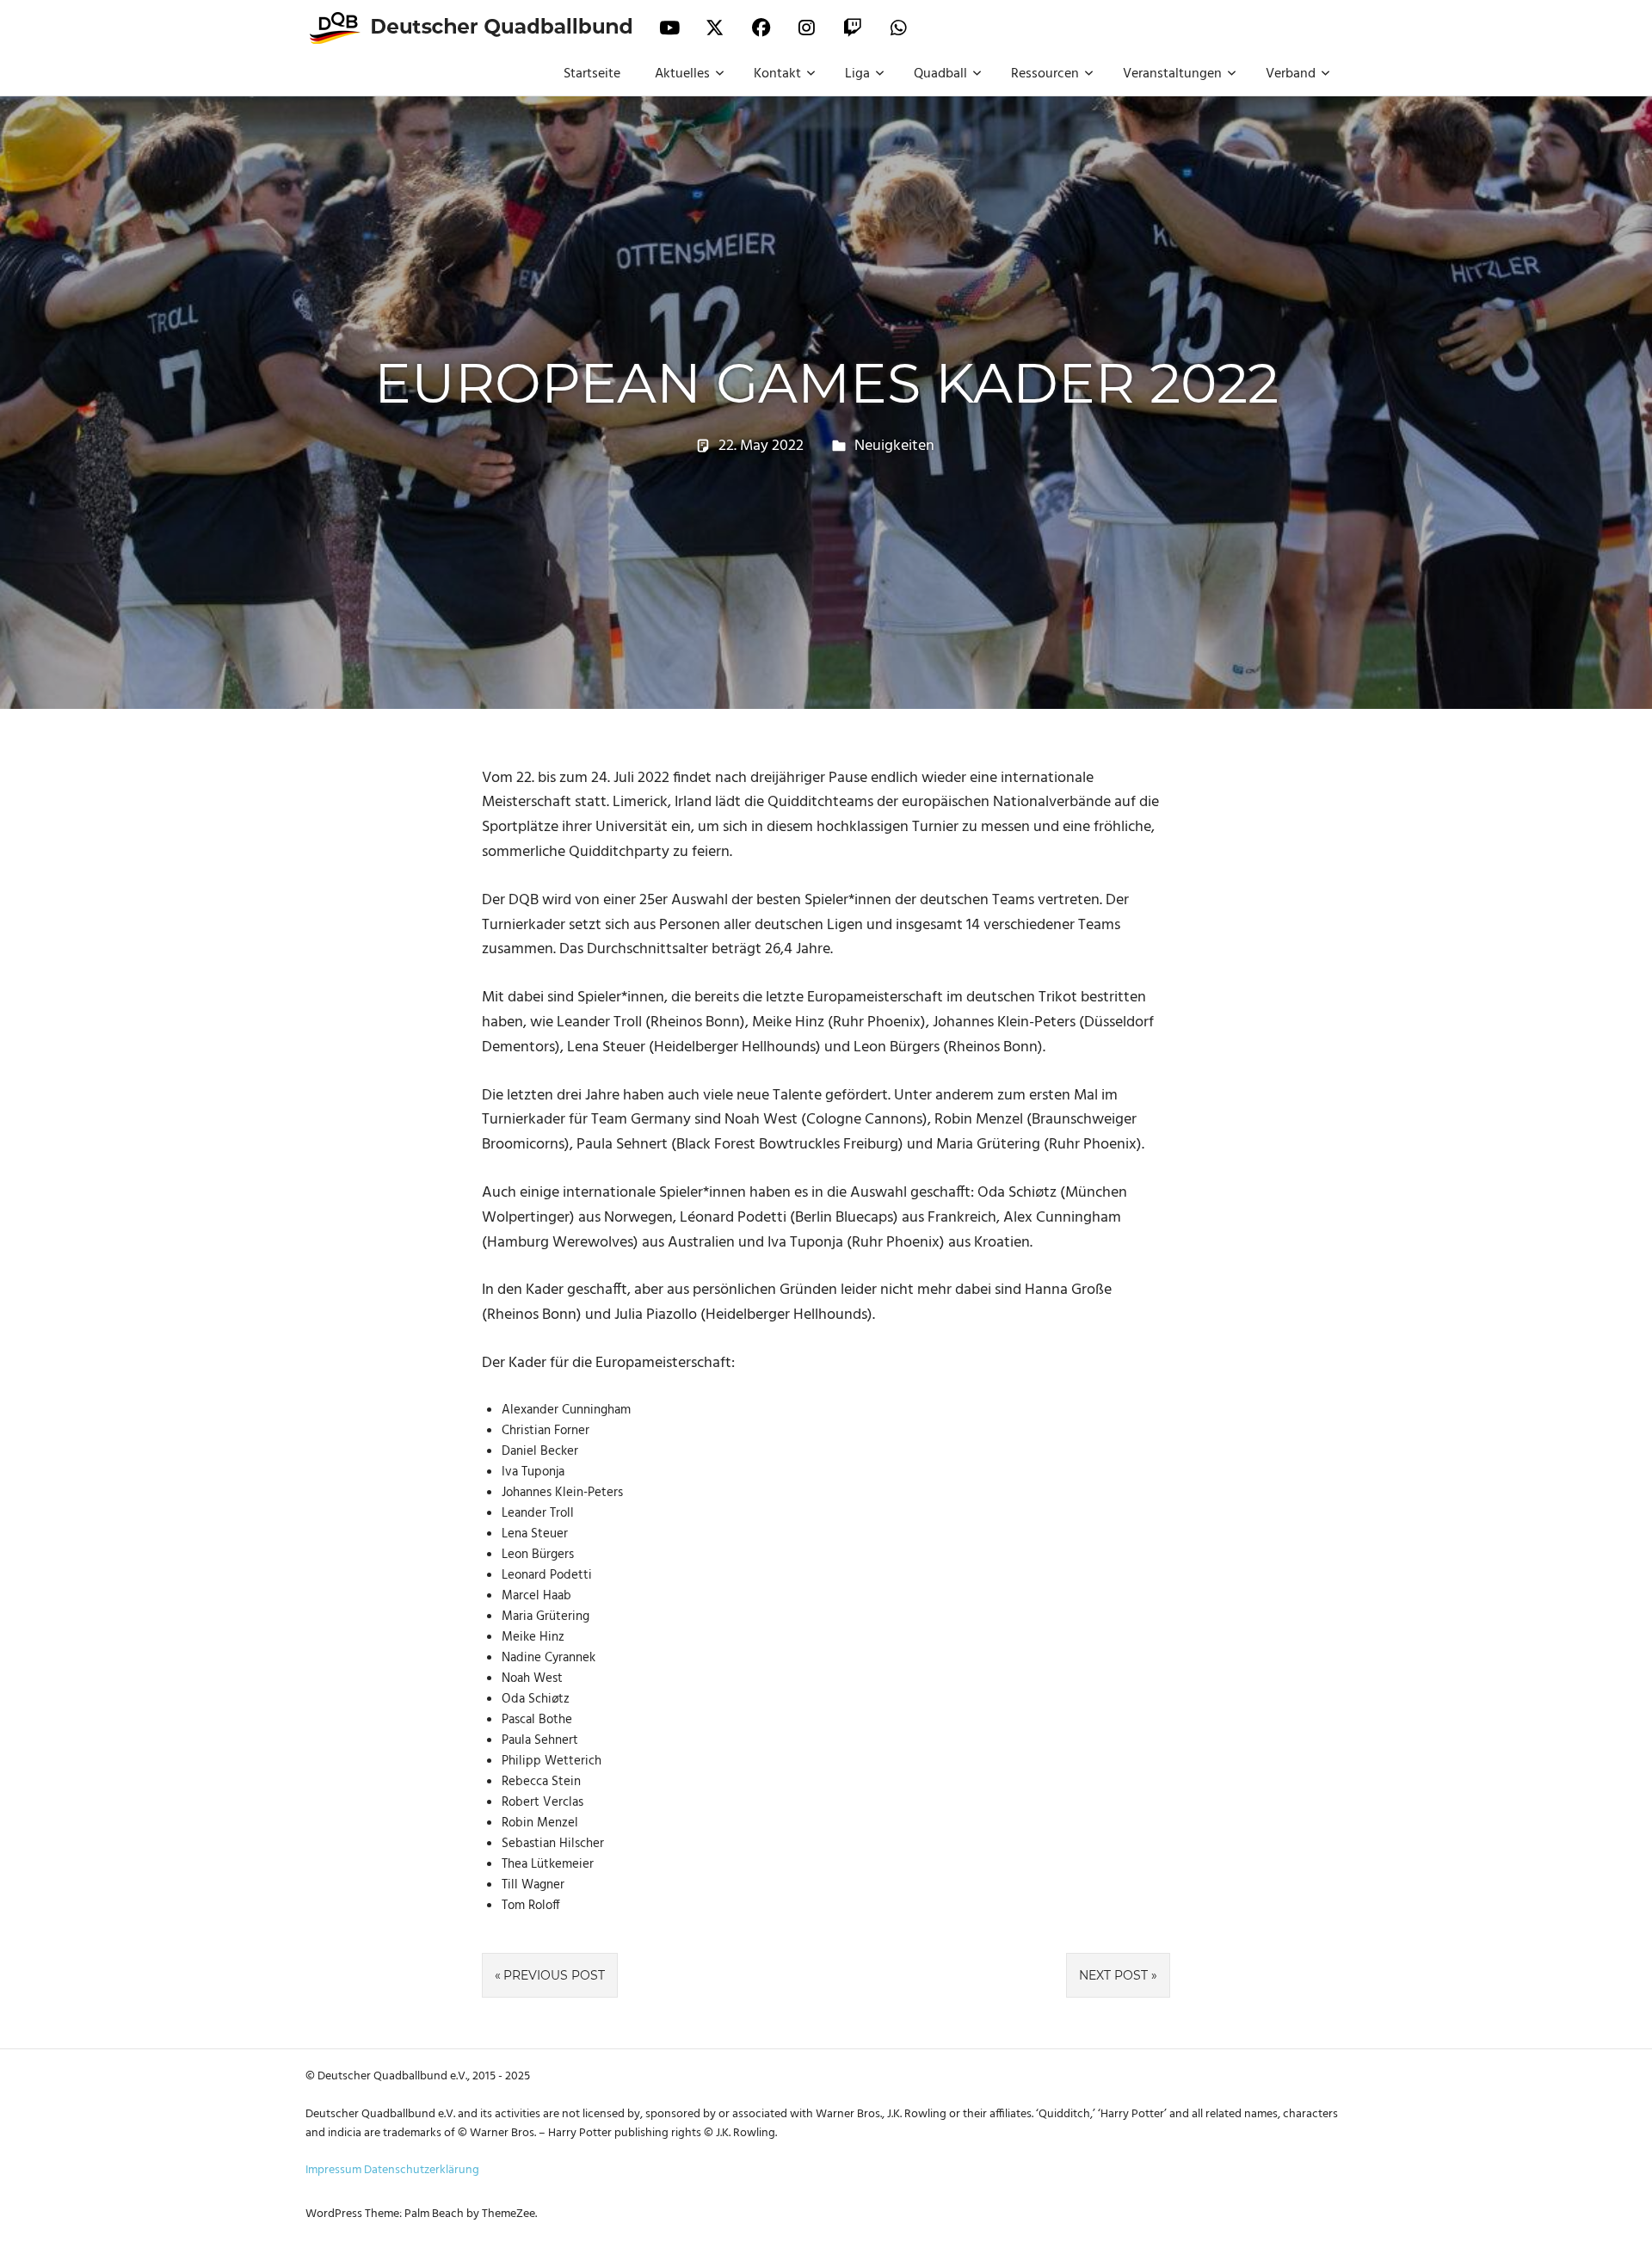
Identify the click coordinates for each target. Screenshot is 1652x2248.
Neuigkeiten (894, 446)
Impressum (333, 2170)
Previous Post (554, 1975)
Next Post (1113, 1975)
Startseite (592, 74)
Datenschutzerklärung (422, 2170)
